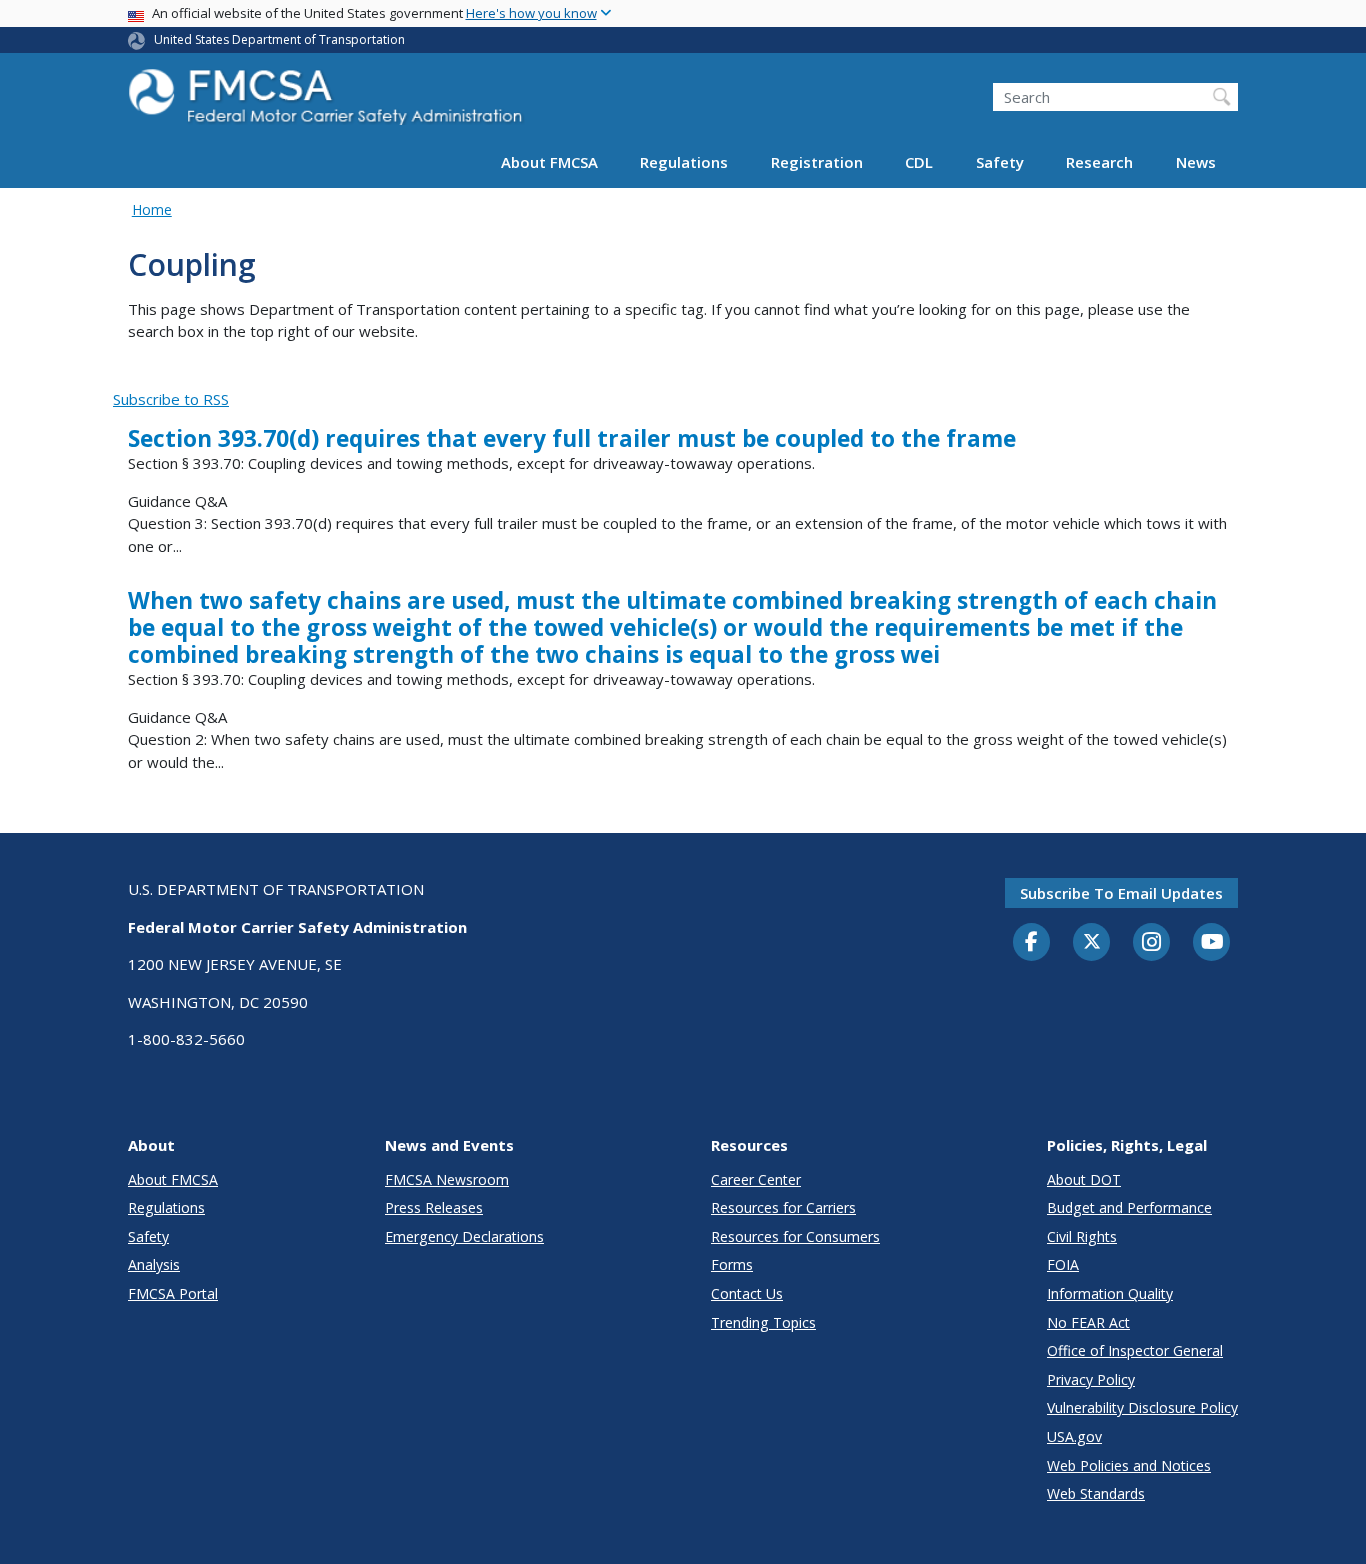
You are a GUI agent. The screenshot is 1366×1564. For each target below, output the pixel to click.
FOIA (1063, 1264)
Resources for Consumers (795, 1236)
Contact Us (747, 1293)
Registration (817, 162)
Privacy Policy (1091, 1379)
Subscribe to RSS (171, 399)
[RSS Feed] (124, 376)
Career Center (756, 1179)
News (1196, 162)
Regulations (684, 162)
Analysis (154, 1264)
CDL (919, 162)
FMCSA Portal (173, 1293)
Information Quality (1110, 1293)
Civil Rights (1082, 1236)
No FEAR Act (1088, 1322)
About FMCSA (549, 162)
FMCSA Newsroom (447, 1179)
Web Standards (1096, 1493)
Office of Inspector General (1135, 1350)
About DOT (1084, 1179)
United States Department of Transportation (279, 39)
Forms (732, 1264)
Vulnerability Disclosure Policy (1142, 1407)
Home (152, 209)
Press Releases (434, 1207)
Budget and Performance (1129, 1207)
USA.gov (1074, 1436)
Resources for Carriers (783, 1207)
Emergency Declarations (464, 1236)
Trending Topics (763, 1322)
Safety (1000, 162)
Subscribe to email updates (1121, 893)
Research (1099, 162)
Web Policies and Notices (1129, 1465)
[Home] (328, 102)
